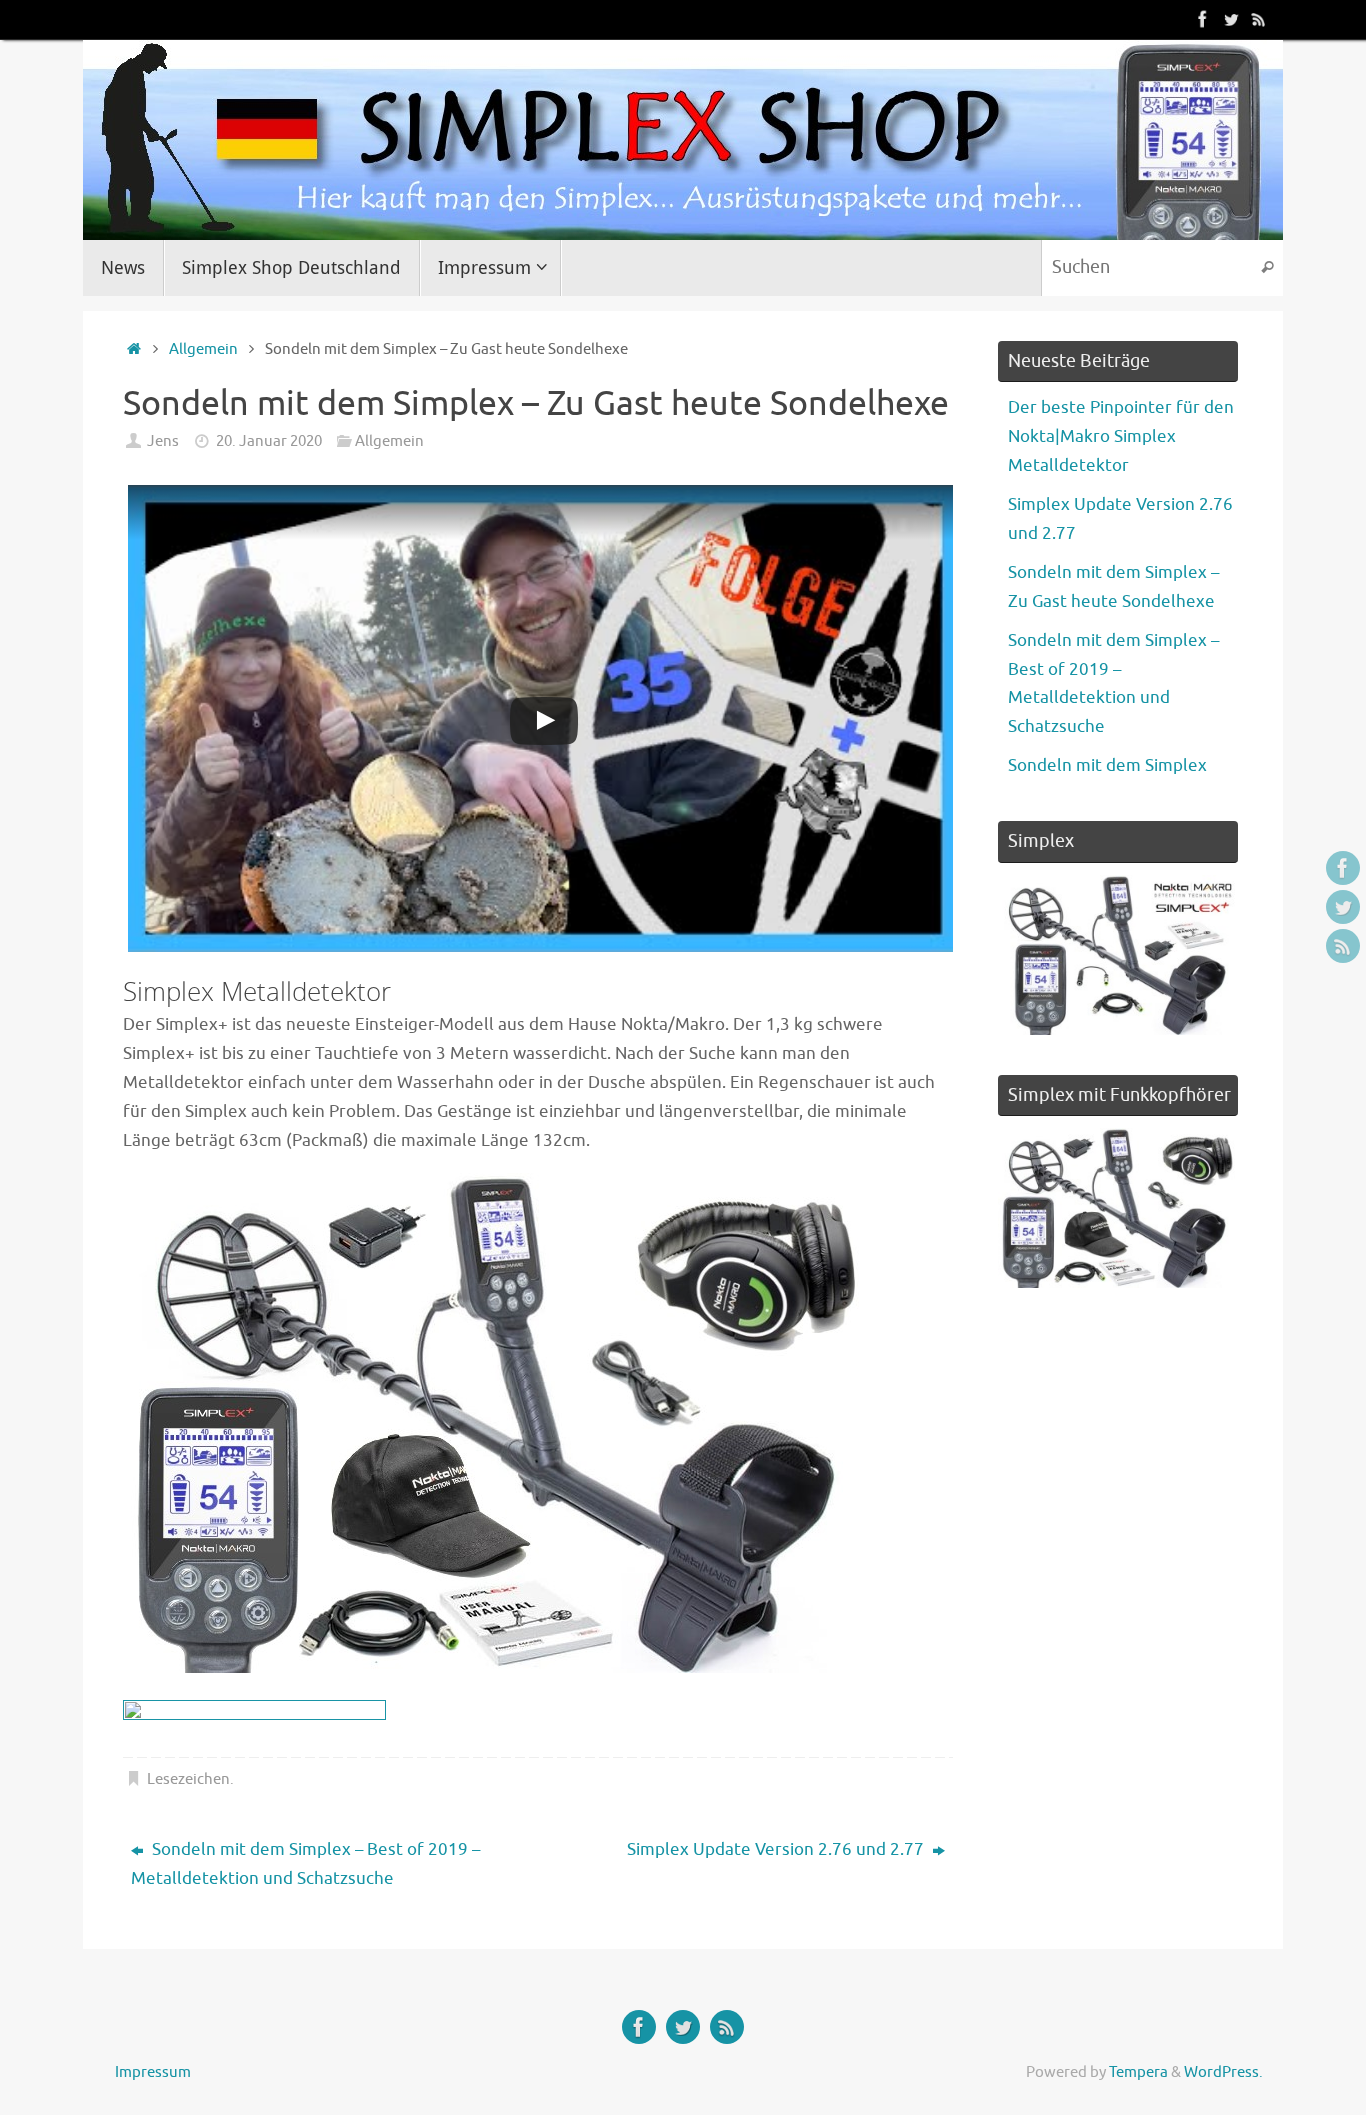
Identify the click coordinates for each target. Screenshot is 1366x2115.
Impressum (153, 2072)
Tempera (1138, 2072)
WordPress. (1223, 2072)
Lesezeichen (188, 1779)
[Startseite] (133, 349)
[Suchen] (1267, 268)
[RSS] (1259, 19)
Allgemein (203, 349)
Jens (163, 441)
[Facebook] (1203, 19)
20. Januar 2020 (269, 441)
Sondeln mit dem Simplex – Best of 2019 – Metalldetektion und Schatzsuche (305, 1864)
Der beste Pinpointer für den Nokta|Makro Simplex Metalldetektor (1121, 436)
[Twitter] (1231, 19)
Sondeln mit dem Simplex (1107, 765)
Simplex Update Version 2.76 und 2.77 (777, 1849)
